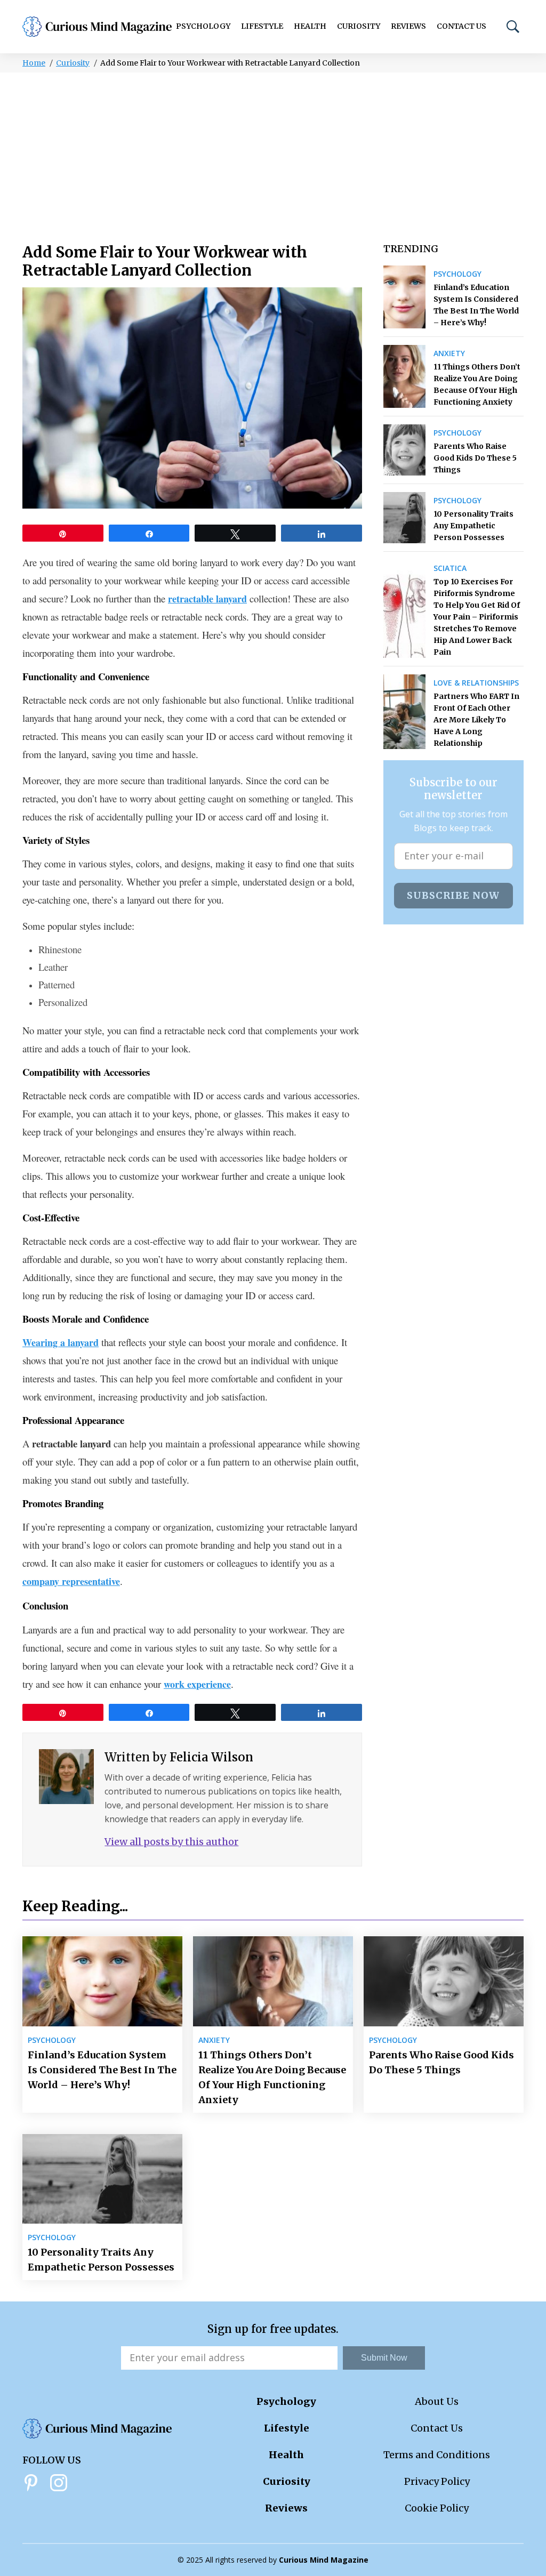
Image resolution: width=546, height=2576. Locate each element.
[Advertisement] (273, 152)
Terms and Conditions (437, 2455)
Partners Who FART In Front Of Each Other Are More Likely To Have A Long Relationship (476, 720)
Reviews (408, 26)
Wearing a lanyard (61, 1342)
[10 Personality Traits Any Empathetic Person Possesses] (404, 518)
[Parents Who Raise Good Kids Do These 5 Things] (404, 450)
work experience (197, 1684)
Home (34, 63)
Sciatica (450, 568)
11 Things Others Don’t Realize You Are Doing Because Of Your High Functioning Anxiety (477, 384)
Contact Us (461, 26)
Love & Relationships (476, 683)
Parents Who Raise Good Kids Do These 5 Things (475, 458)
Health (310, 26)
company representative (71, 1581)
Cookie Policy (437, 2508)
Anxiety (449, 353)
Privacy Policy (437, 2481)
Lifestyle (262, 26)
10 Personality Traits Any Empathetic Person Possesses (473, 526)
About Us (437, 2401)
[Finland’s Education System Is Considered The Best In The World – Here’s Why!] (404, 297)
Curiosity (359, 26)
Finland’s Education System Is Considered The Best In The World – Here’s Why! (476, 305)
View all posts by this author (171, 1842)
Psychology (203, 26)
